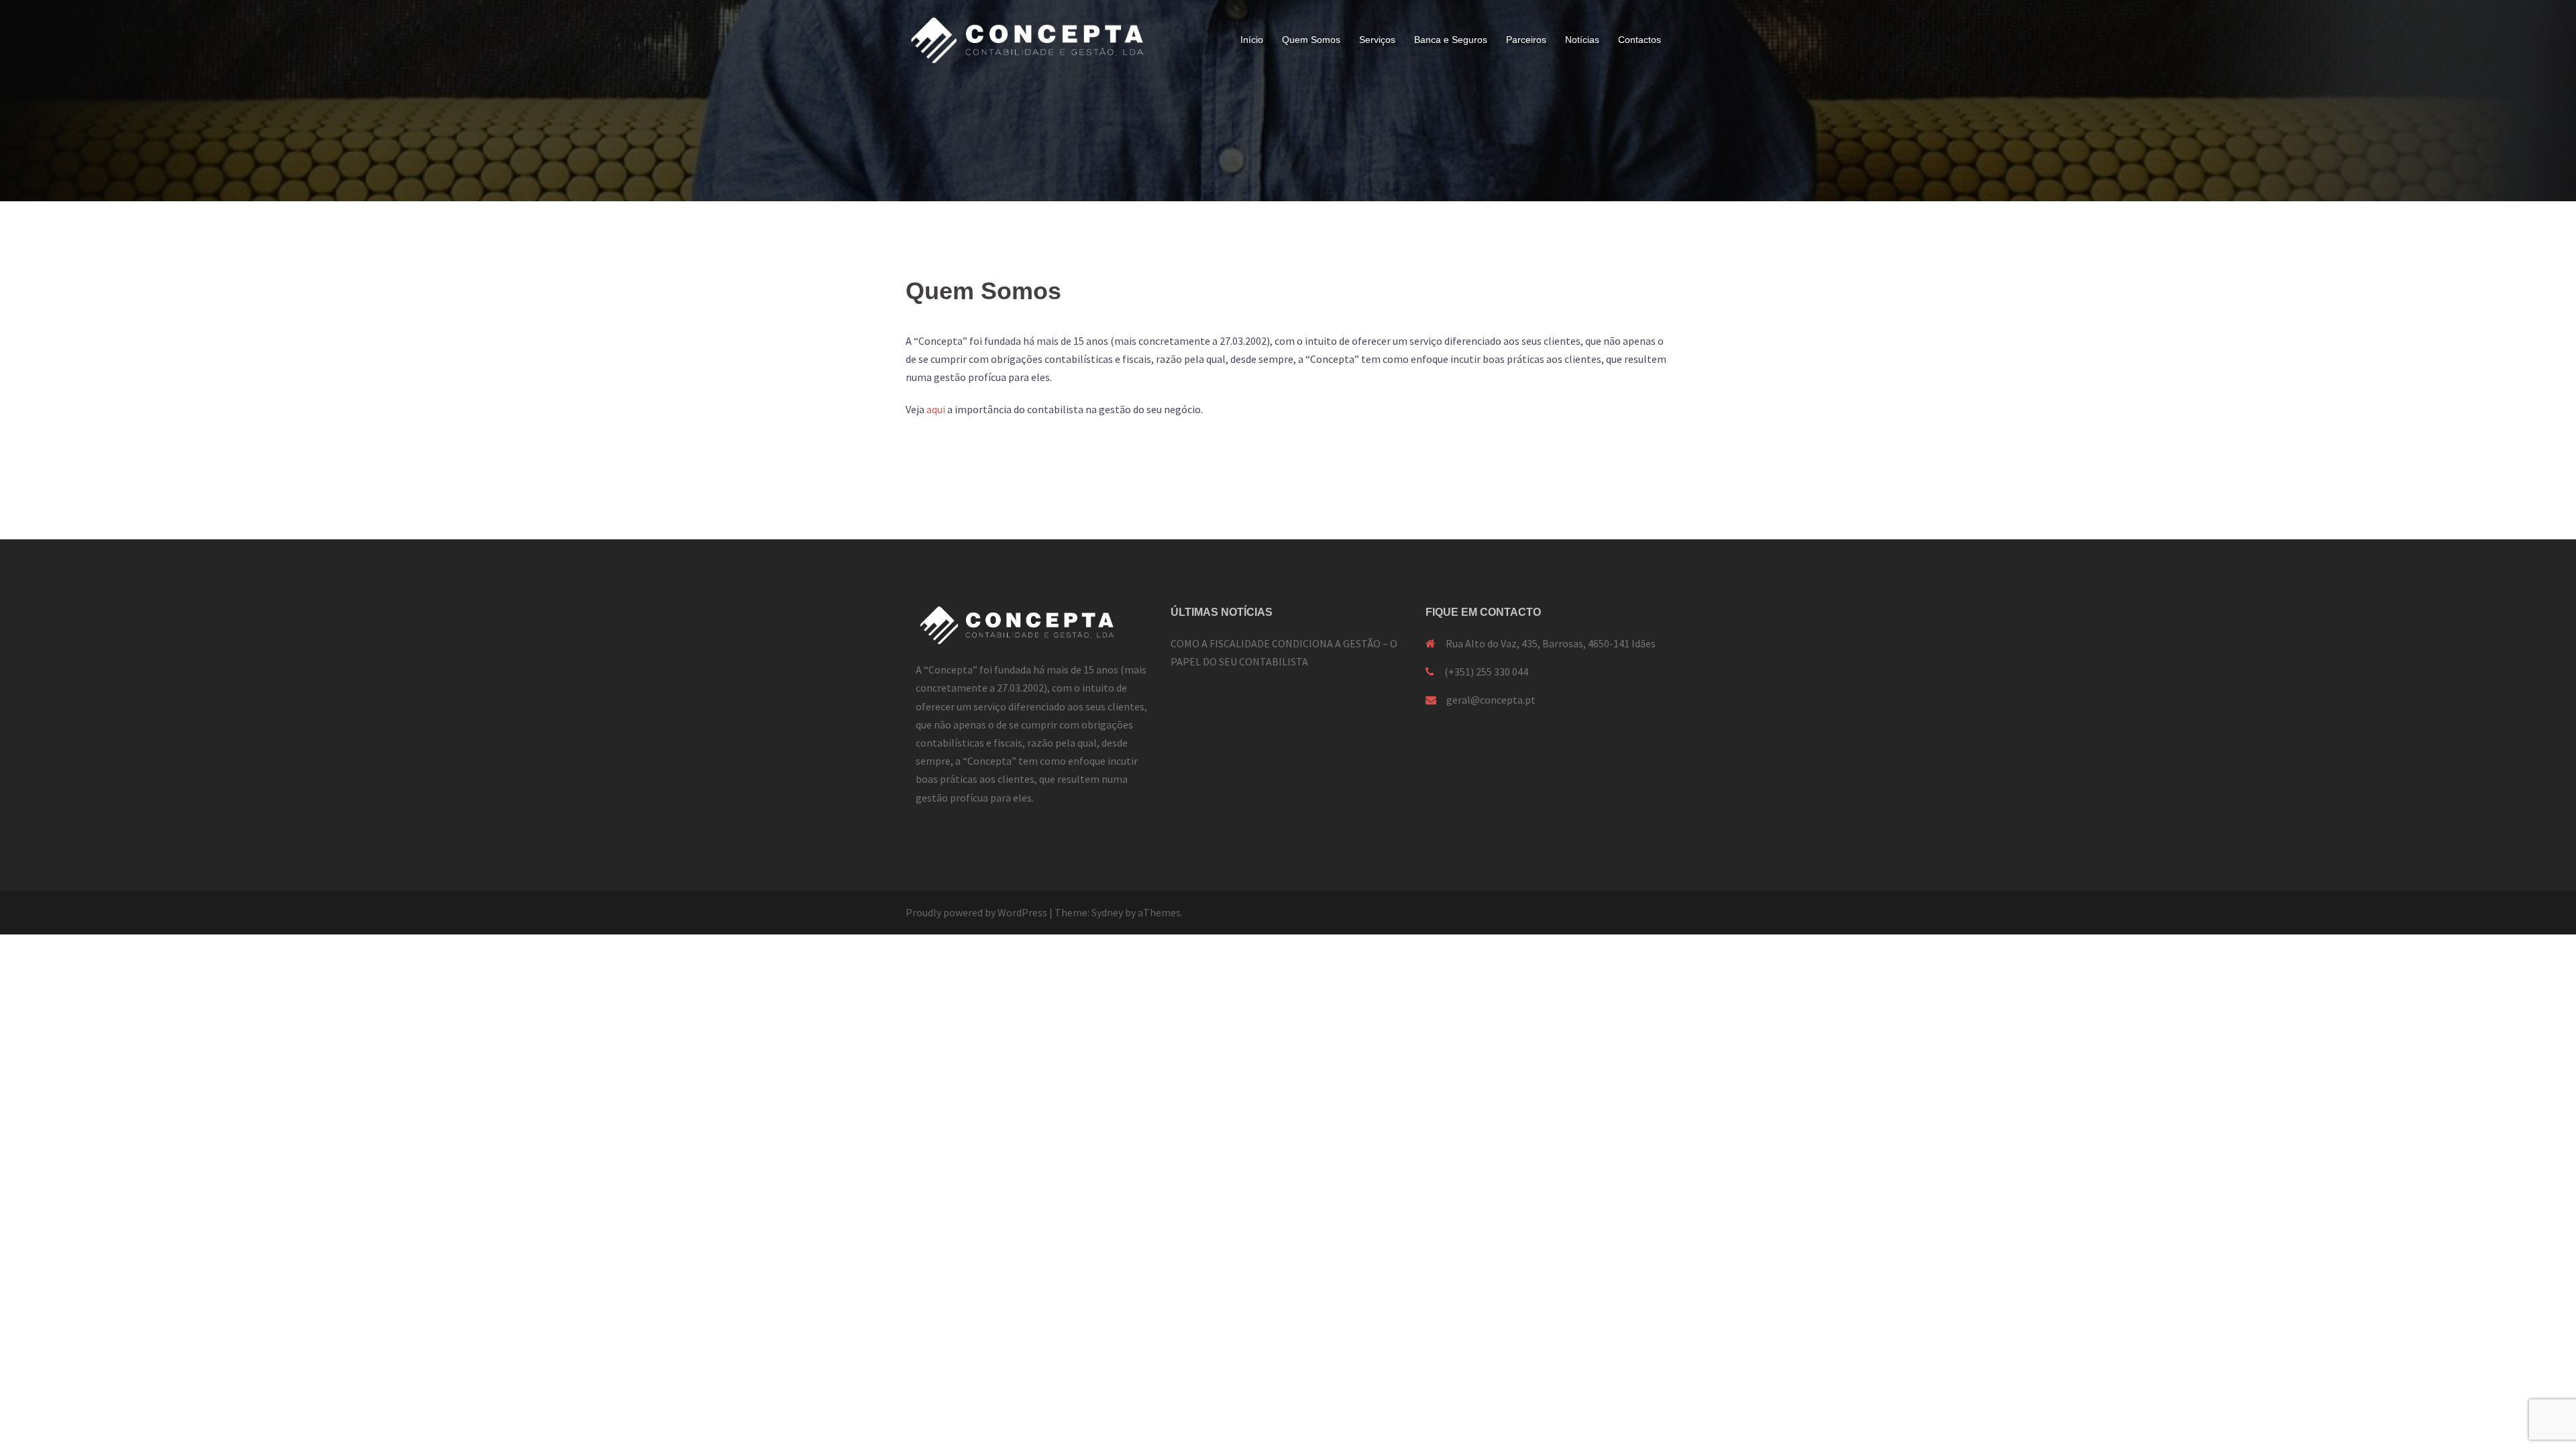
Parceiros (1526, 40)
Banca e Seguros (1451, 40)
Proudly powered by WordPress (976, 912)
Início (1252, 40)
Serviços (1377, 40)
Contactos (1640, 40)
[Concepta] (1026, 39)
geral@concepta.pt (1491, 700)
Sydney (1107, 912)
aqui (936, 409)
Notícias (1582, 40)
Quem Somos (1311, 40)
